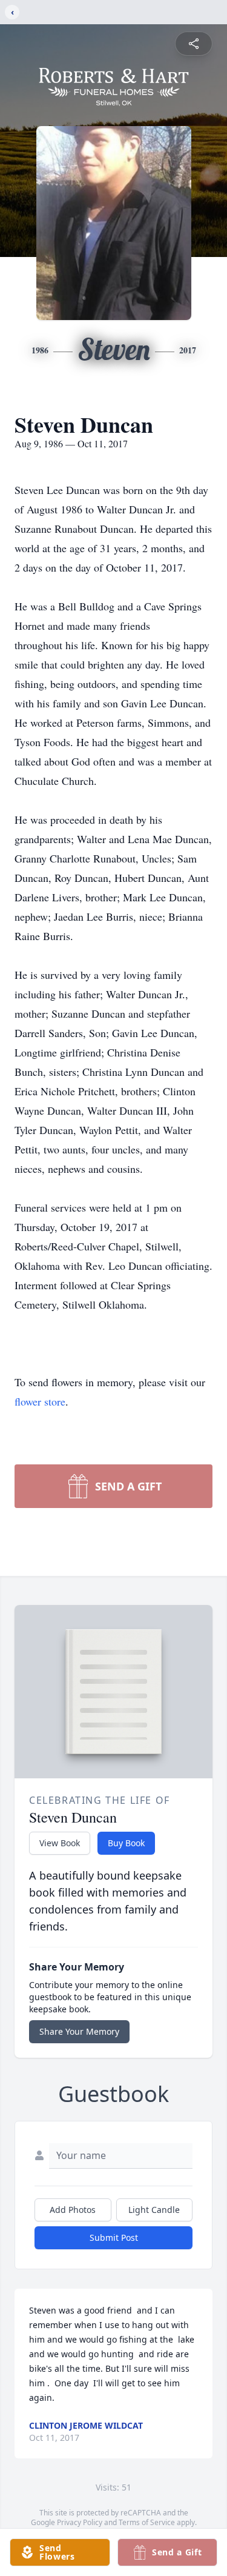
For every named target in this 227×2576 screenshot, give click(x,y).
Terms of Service (147, 2522)
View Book (60, 1843)
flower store (40, 1401)
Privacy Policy (80, 2522)
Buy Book (126, 1843)
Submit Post (114, 2237)
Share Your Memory (79, 2031)
